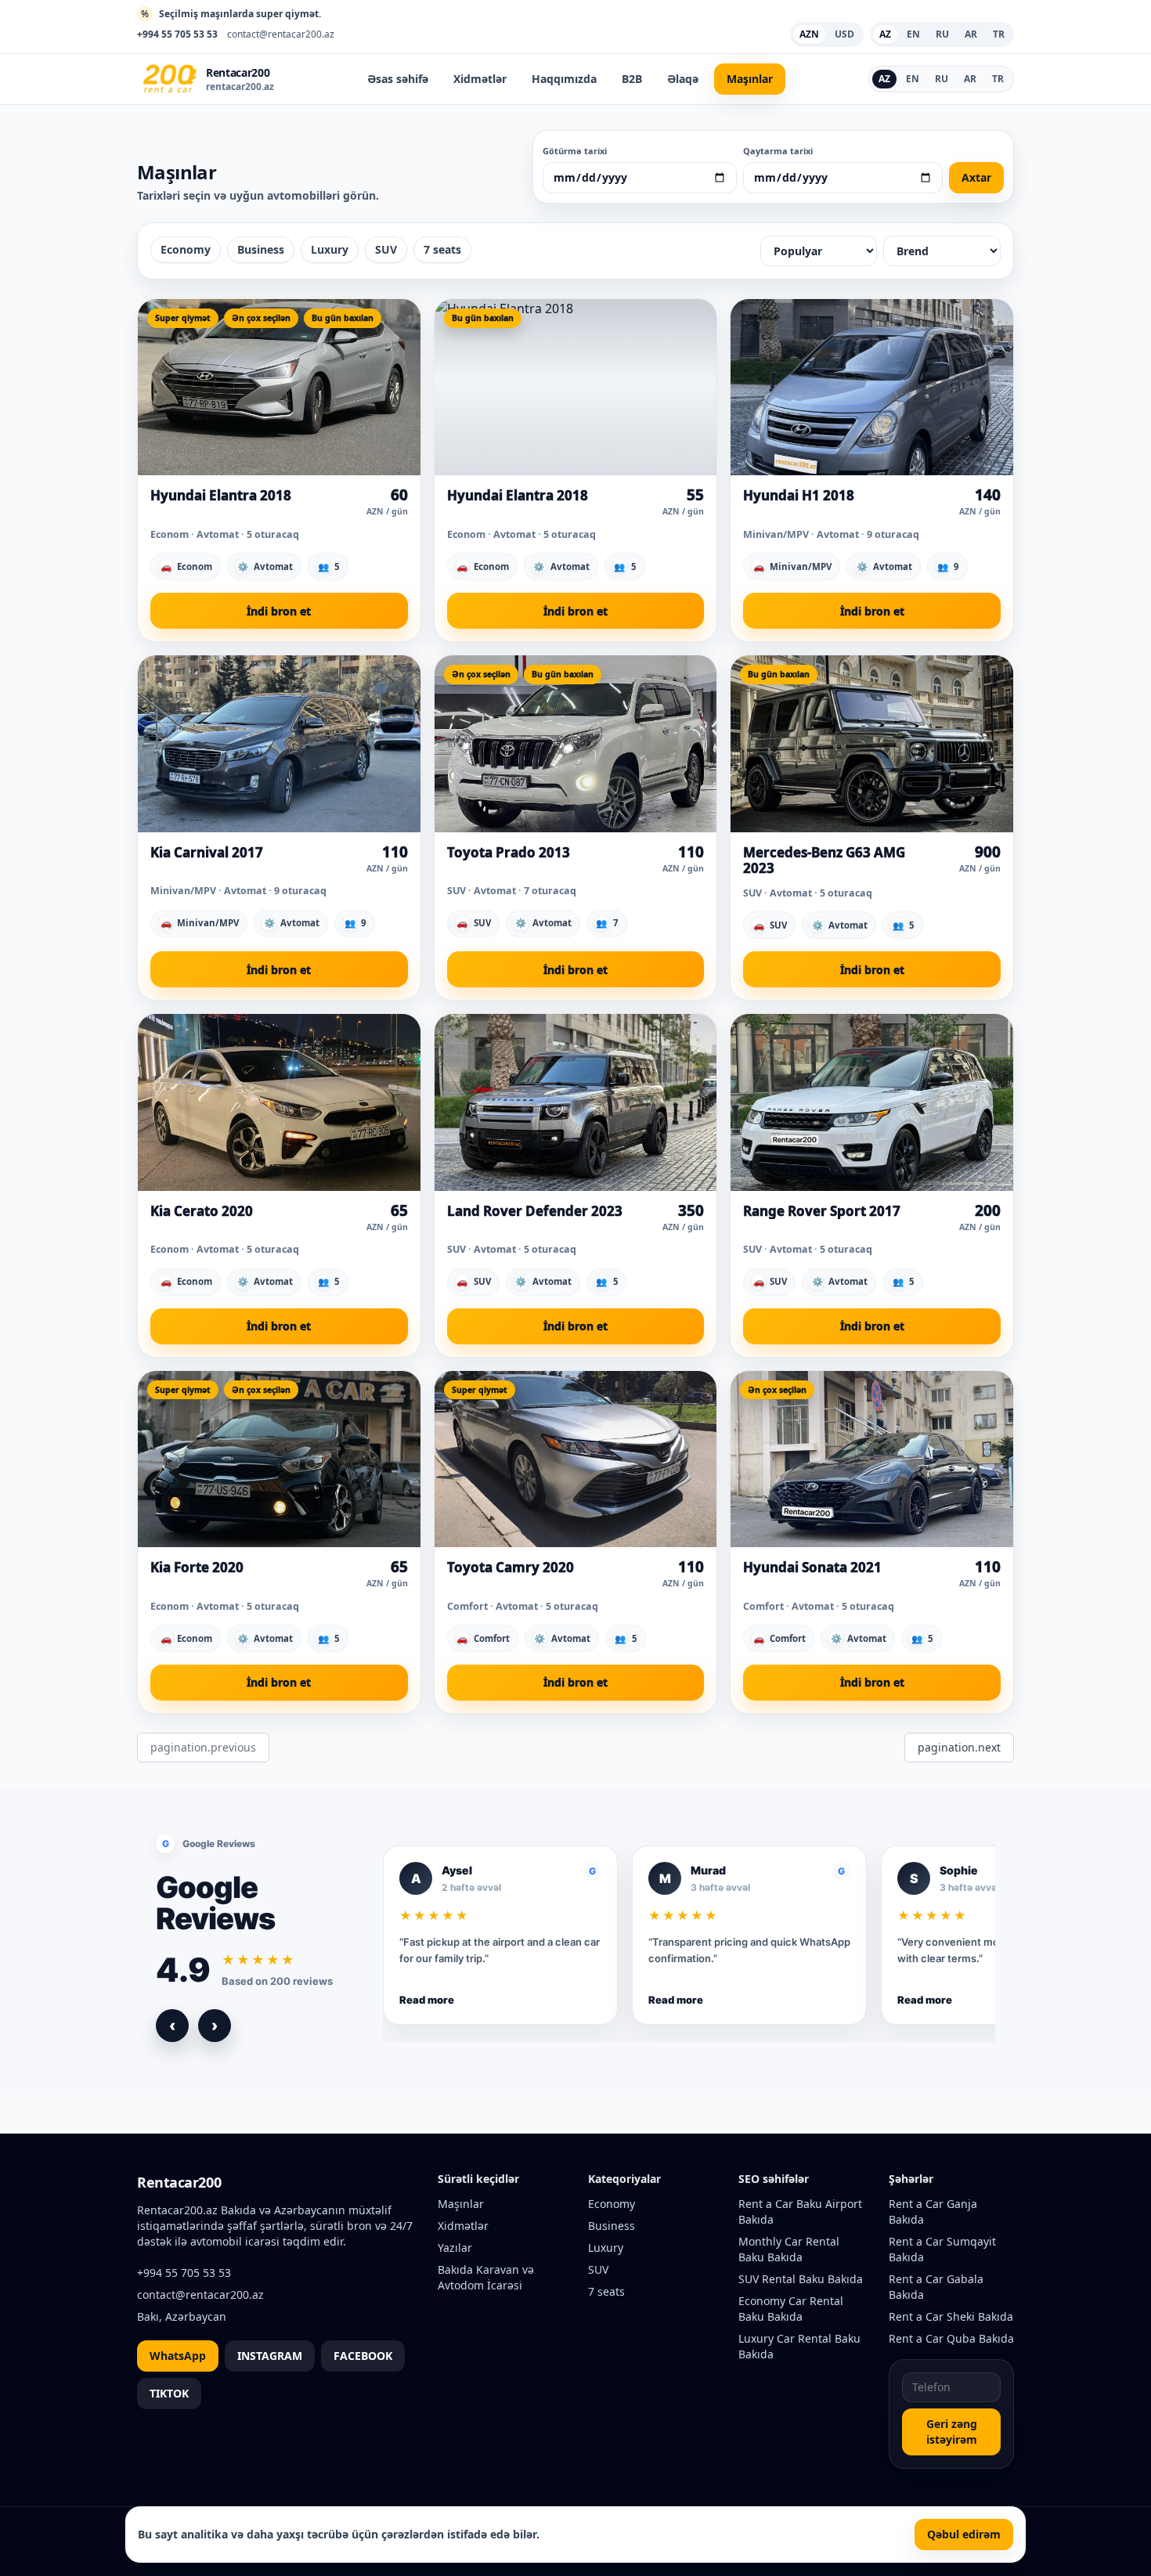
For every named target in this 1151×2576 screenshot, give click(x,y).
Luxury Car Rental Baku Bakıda (799, 2346)
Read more (427, 2000)
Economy (186, 249)
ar (971, 34)
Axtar (976, 177)
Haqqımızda (564, 79)
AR (970, 79)
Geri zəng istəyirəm (952, 2432)
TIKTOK (169, 2393)
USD (844, 34)
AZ (884, 79)
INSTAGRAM (270, 2356)
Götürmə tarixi (575, 151)
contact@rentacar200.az (281, 34)
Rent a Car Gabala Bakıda (936, 2287)
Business (261, 249)
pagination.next (959, 1747)
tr (999, 34)
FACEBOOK (363, 2356)
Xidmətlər (480, 79)
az (885, 34)
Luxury (330, 249)
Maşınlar (750, 79)
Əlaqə (683, 79)
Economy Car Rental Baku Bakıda (791, 2309)
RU (942, 79)
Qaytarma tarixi (778, 151)
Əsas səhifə (398, 79)
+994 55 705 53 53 (177, 34)
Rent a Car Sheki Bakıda (951, 2316)
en (913, 34)
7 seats (442, 249)
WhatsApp (178, 2356)
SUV (386, 249)
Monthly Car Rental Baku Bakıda (789, 2249)
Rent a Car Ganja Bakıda (933, 2212)
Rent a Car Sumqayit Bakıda (942, 2249)
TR (998, 79)
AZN (809, 34)
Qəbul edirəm (964, 2534)
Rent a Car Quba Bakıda (951, 2338)
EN (913, 79)
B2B (632, 79)
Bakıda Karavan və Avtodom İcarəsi (486, 2277)
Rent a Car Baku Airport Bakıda (800, 2212)
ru (942, 34)
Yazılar (455, 2248)
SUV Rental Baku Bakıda (801, 2279)
